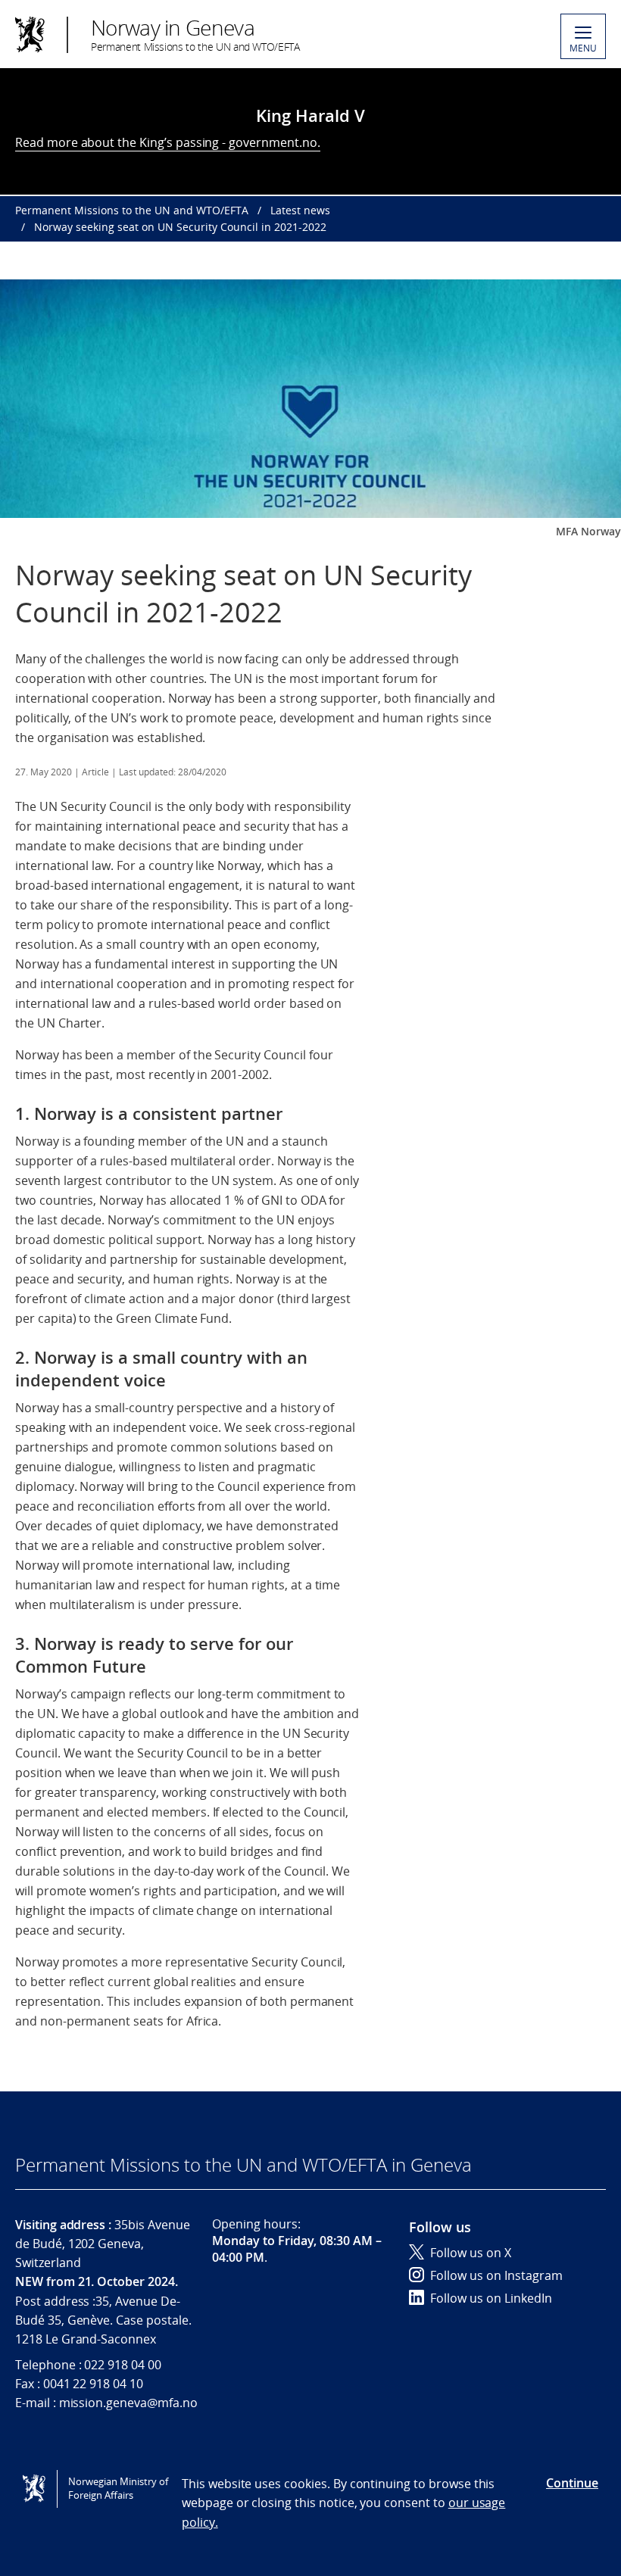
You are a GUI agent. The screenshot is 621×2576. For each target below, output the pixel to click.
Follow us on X (471, 2253)
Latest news (300, 210)
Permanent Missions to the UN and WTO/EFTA (132, 210)
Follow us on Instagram (496, 2275)
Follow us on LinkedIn (491, 2298)
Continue (572, 2483)
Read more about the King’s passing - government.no (166, 142)
